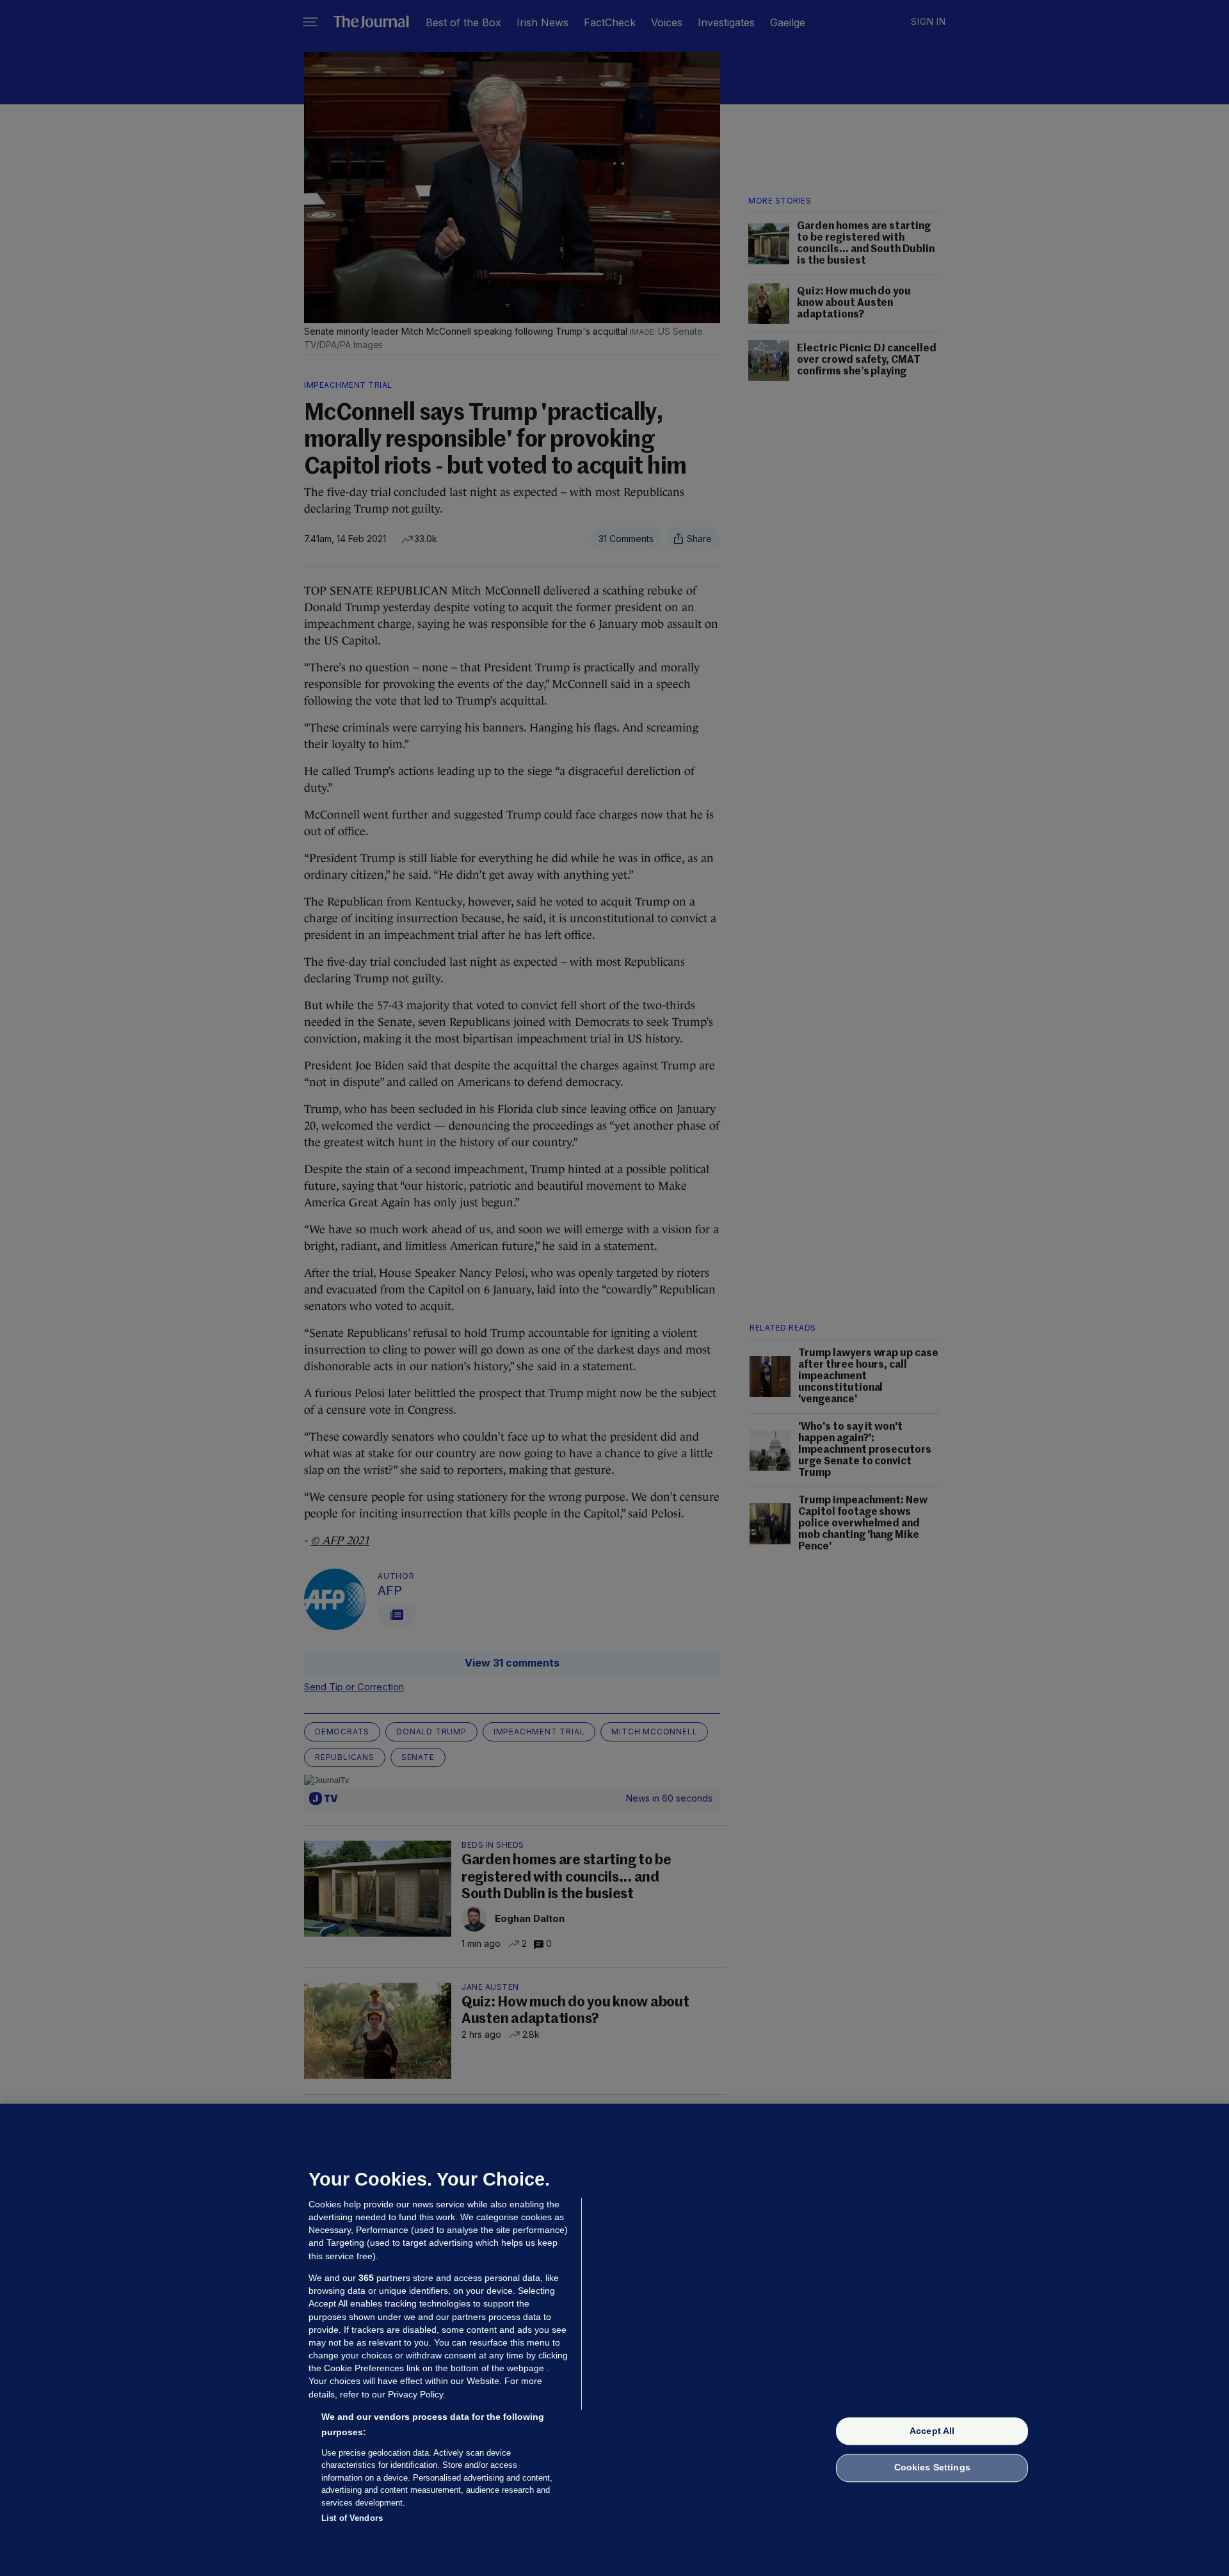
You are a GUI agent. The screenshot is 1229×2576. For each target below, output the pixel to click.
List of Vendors (352, 2518)
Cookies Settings (932, 2468)
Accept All (932, 2431)
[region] (614, 2340)
